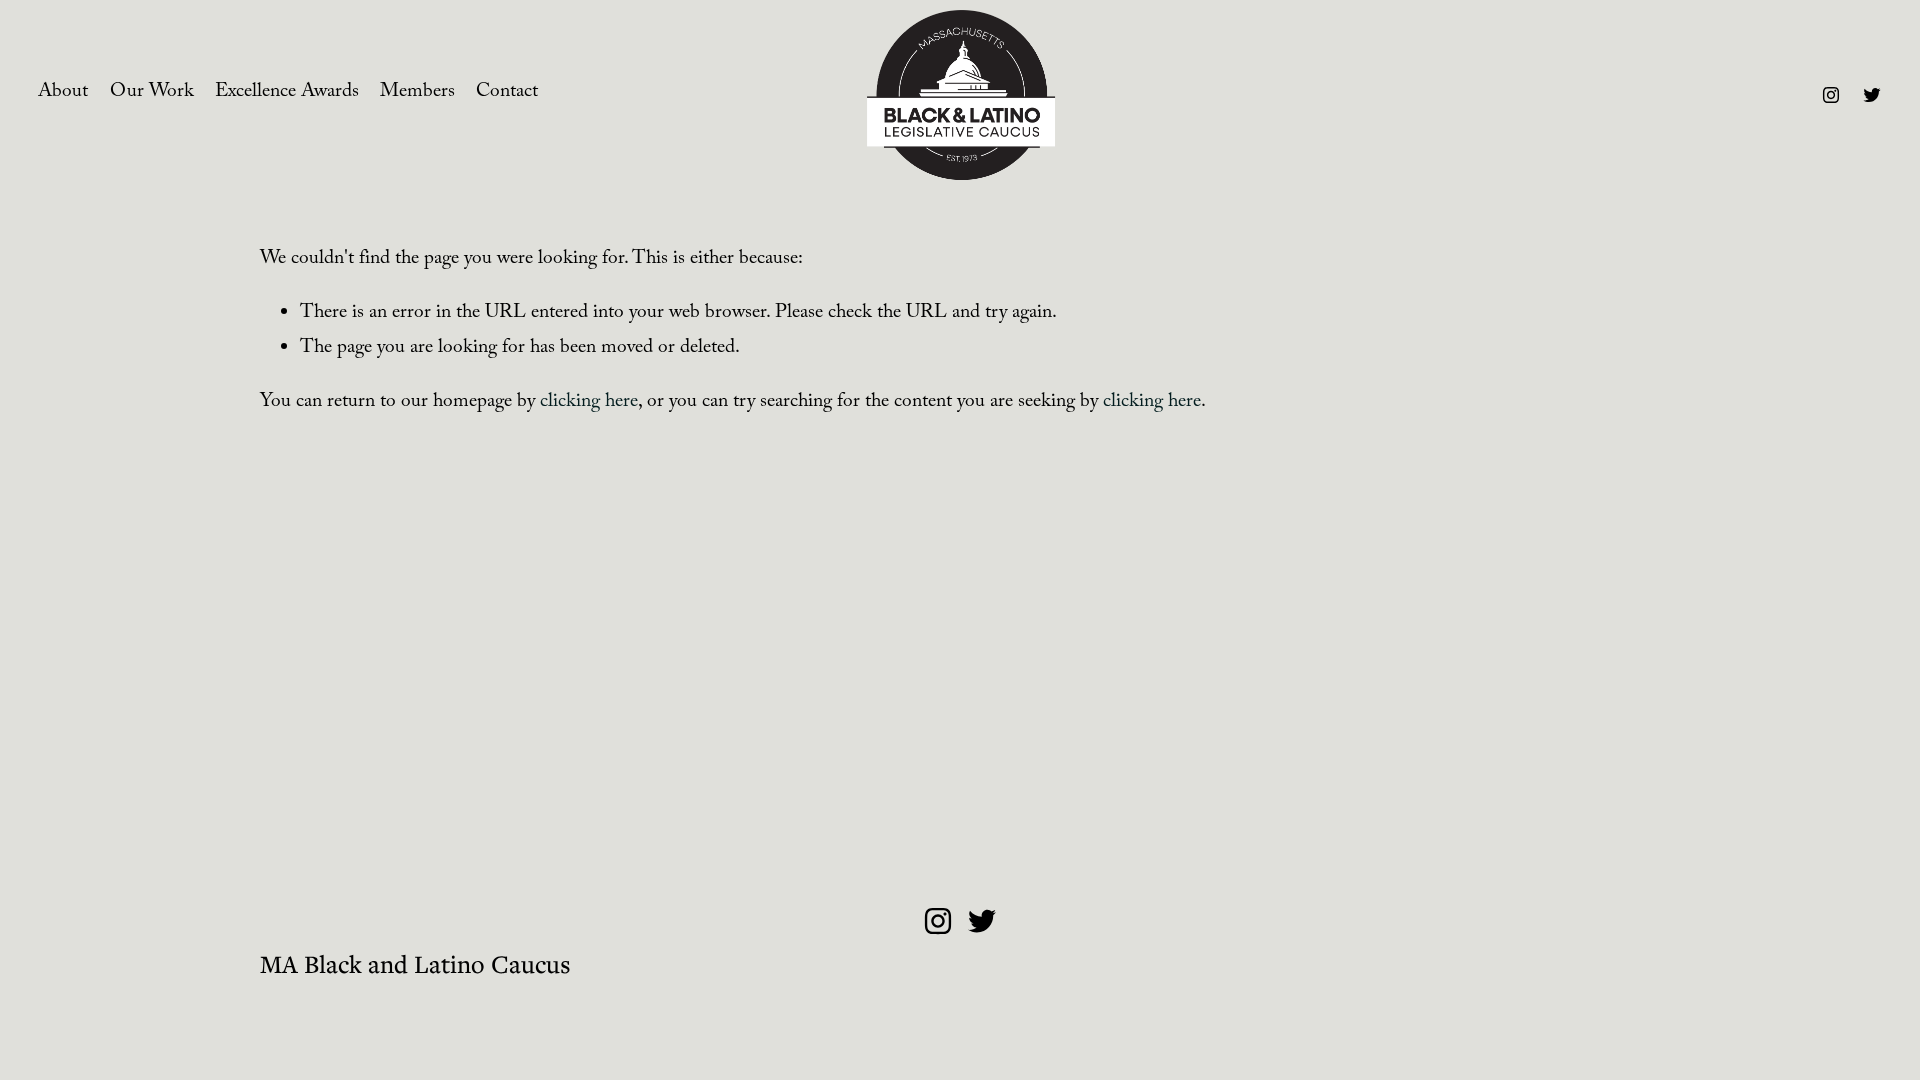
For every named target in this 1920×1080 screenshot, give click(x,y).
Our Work (152, 93)
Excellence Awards (287, 93)
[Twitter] (1872, 95)
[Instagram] (1831, 95)
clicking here (589, 403)
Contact (507, 93)
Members (417, 93)
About (63, 93)
